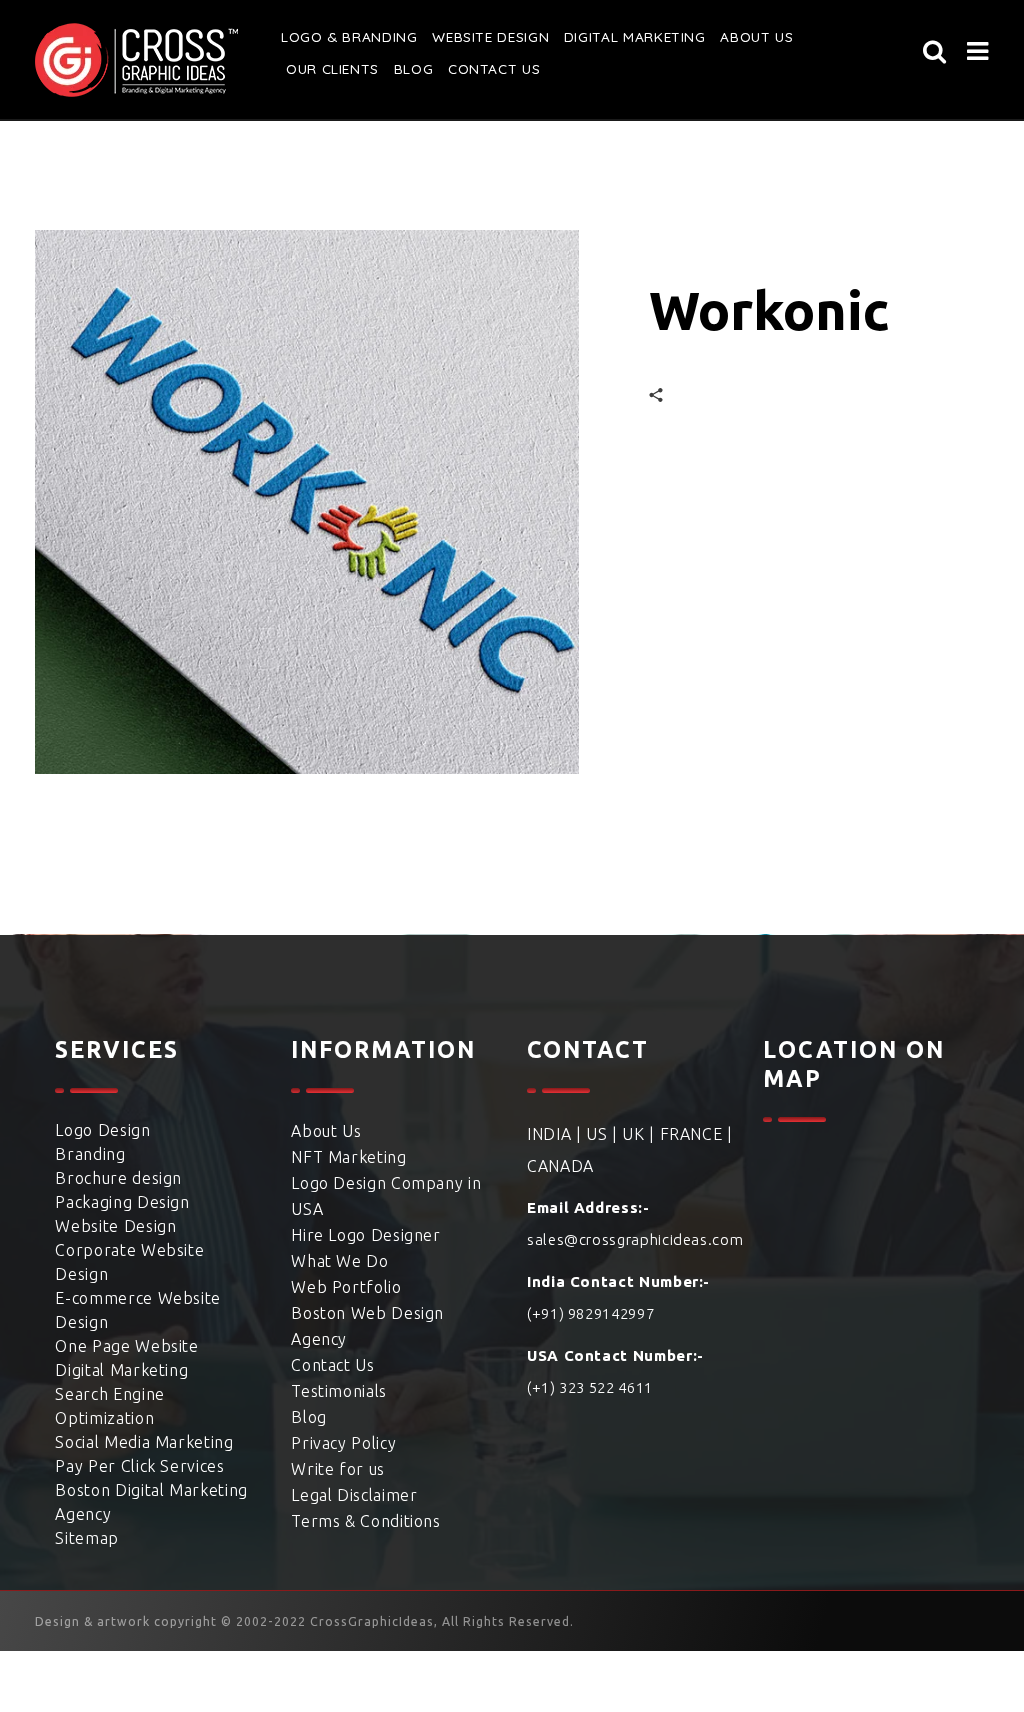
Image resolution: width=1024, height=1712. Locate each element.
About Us (326, 1131)
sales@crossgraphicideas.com (635, 1239)
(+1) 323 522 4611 (590, 1387)
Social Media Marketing (144, 1442)
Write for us (338, 1469)
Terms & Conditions (366, 1521)
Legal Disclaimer (354, 1495)
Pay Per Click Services (139, 1466)
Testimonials (339, 1391)
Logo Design (102, 1130)
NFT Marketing (348, 1157)
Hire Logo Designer (366, 1235)
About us (741, 37)
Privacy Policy (343, 1443)
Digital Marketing (624, 37)
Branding (90, 1154)
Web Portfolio (346, 1287)
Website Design (485, 37)
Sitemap (86, 1538)
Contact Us (490, 69)
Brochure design (118, 1178)
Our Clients (331, 69)
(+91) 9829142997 (590, 1313)
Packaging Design (122, 1202)
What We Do (339, 1261)
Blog (412, 69)
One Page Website (126, 1346)
